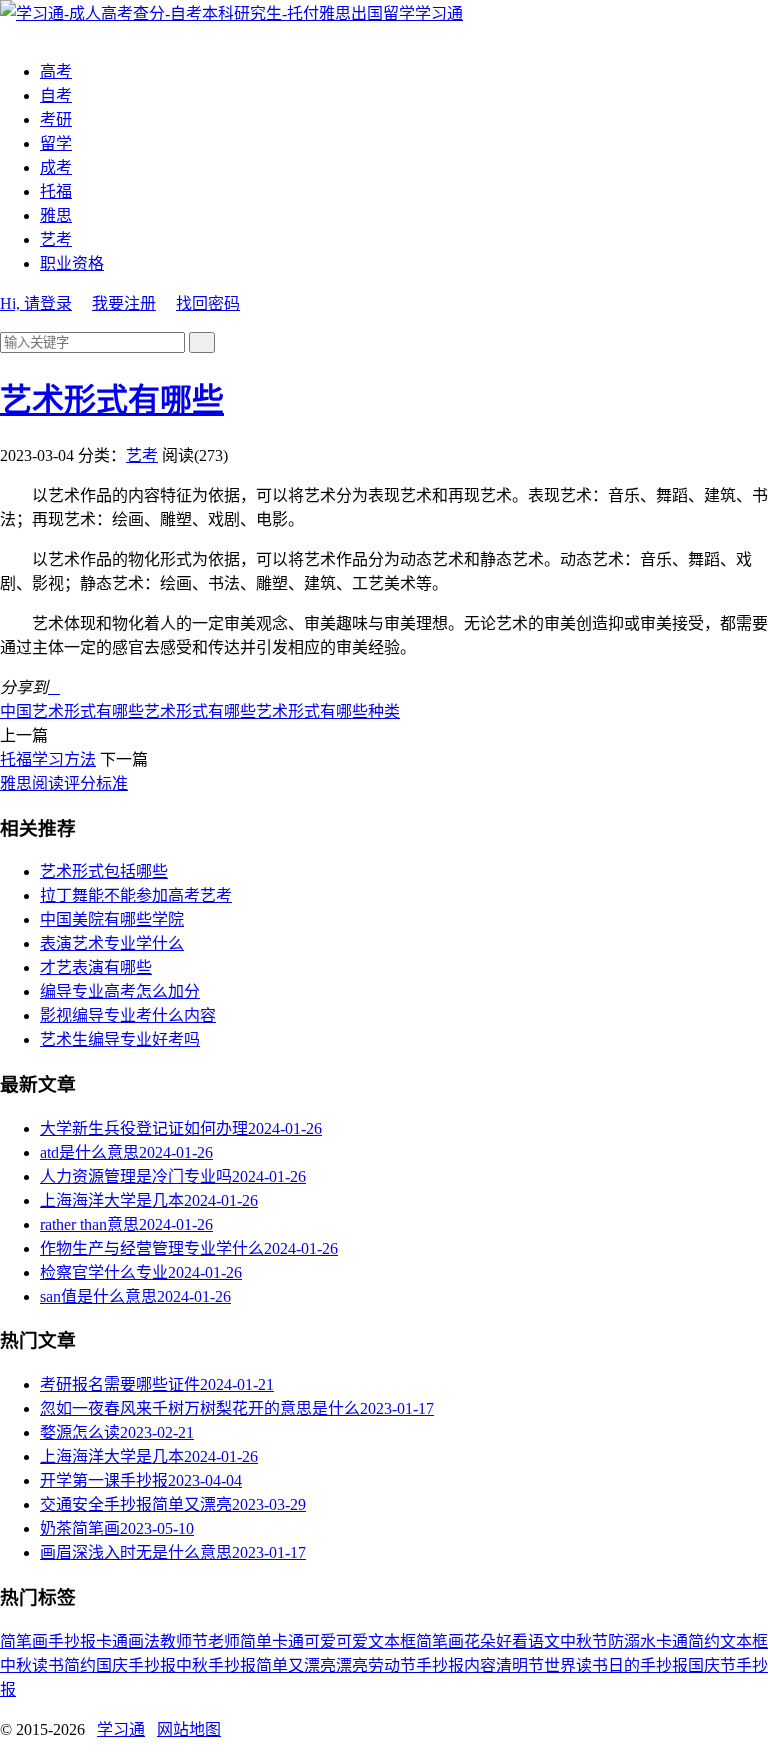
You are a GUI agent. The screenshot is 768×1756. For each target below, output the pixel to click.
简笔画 (24, 1641)
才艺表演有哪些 (96, 967)
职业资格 (72, 263)
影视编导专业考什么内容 (128, 1015)
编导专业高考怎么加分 (120, 991)
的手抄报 (656, 1665)
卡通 (112, 1641)
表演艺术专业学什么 (112, 943)
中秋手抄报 (216, 1665)
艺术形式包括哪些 (104, 871)
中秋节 (584, 1641)
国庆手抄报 (136, 1665)
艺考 (56, 239)
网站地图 (189, 1729)
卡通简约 (688, 1641)
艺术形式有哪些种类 (328, 711)
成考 (56, 167)
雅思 (56, 215)
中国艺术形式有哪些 (72, 711)
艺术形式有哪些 (112, 400)
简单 (256, 1641)
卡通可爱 (304, 1641)
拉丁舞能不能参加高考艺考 (136, 895)
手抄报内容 (456, 1665)
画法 (144, 1641)
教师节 (184, 1641)
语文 (544, 1641)
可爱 (352, 1641)
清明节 (520, 1665)
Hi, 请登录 (36, 303)
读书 (48, 1665)
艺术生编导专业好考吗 (120, 1039)
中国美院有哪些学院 (112, 919)
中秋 (16, 1665)
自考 (56, 95)
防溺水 (632, 1641)
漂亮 (352, 1665)
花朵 (480, 1641)
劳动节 (392, 1665)
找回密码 (208, 303)
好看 (512, 1641)
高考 (56, 71)
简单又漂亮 (296, 1665)
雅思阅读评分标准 (64, 783)
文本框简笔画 (416, 1641)
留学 (56, 143)
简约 (80, 1665)
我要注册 (124, 303)
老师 (224, 1641)
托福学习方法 (48, 759)
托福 (56, 191)
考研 (56, 119)
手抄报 (72, 1641)
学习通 (439, 13)
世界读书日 (584, 1665)
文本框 (744, 1641)
